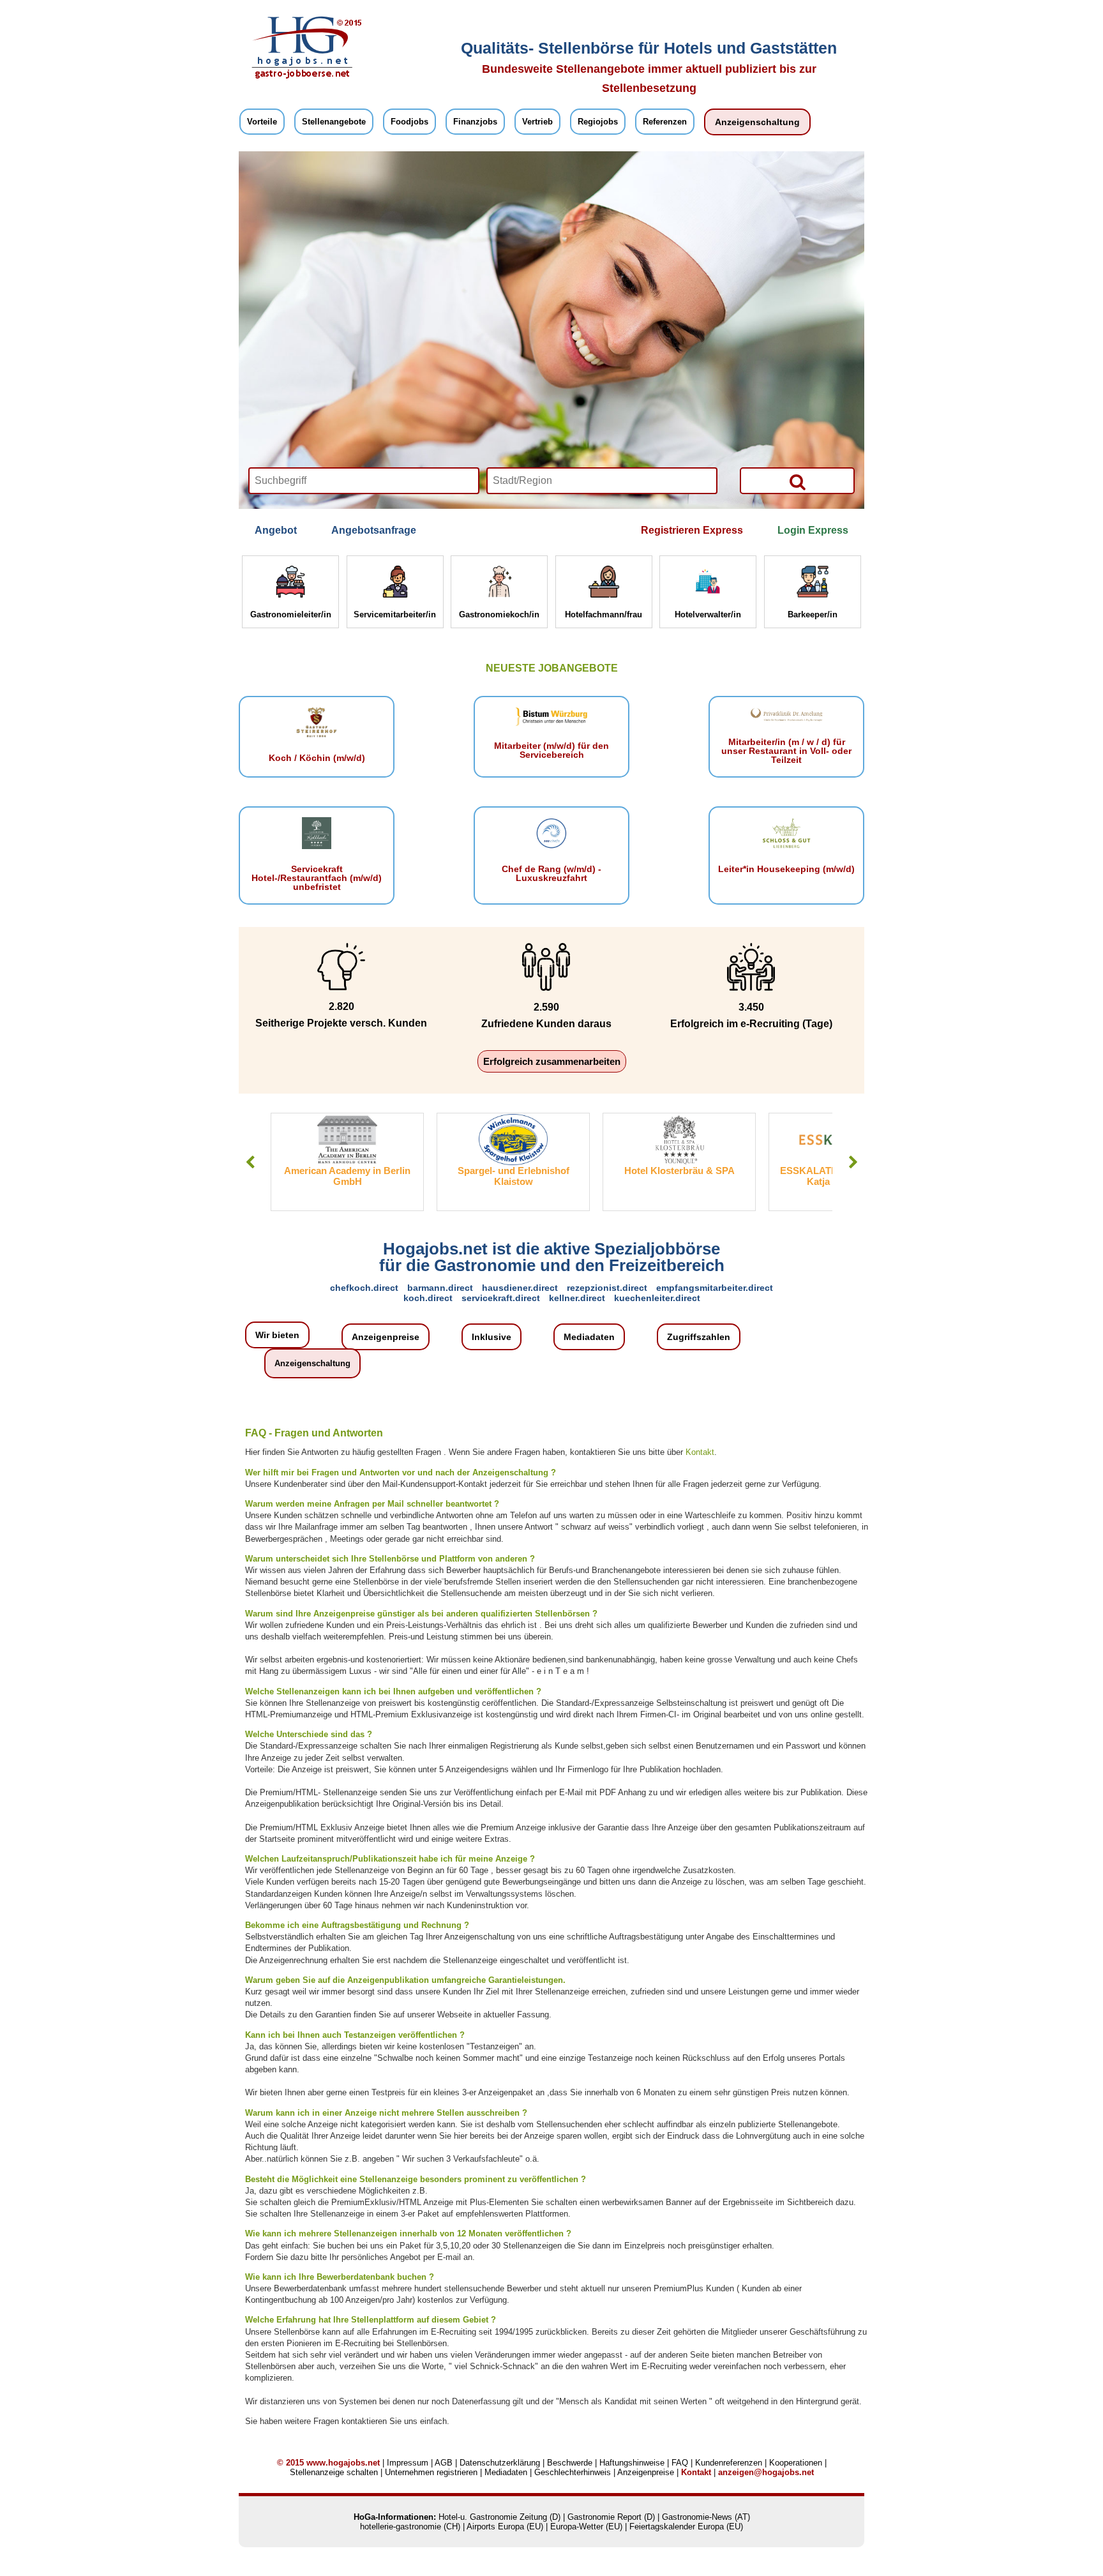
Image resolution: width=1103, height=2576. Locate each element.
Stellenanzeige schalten (334, 2472)
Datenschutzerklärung (500, 2463)
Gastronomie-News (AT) (706, 2517)
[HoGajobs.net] (303, 77)
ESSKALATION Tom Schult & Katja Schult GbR (794, 1176)
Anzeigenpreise (386, 1337)
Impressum (408, 2463)
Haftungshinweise (632, 2463)
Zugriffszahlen (699, 1337)
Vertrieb (537, 122)
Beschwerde (570, 2463)
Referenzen (665, 122)
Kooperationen (796, 2463)
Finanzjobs (475, 122)
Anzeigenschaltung (757, 122)
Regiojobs (598, 122)
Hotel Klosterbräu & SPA (628, 1171)
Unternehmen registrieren (431, 2472)
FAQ (680, 2463)
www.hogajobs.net (343, 2463)
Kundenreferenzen (729, 2463)
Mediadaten (589, 1337)
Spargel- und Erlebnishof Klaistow (462, 1176)
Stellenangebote (334, 122)
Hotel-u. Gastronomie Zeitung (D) (499, 2517)
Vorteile (262, 122)
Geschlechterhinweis (573, 2472)
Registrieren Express (692, 530)
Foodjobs (409, 122)
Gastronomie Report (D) (611, 2517)
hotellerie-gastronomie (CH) (410, 2527)
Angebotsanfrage (374, 530)
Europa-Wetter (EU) (586, 2527)
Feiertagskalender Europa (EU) (686, 2527)
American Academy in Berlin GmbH (296, 1176)
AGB (444, 2463)
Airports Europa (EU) (505, 2527)
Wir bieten (277, 1335)
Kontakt (700, 1452)
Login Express (813, 530)
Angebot (276, 530)
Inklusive (491, 1337)
